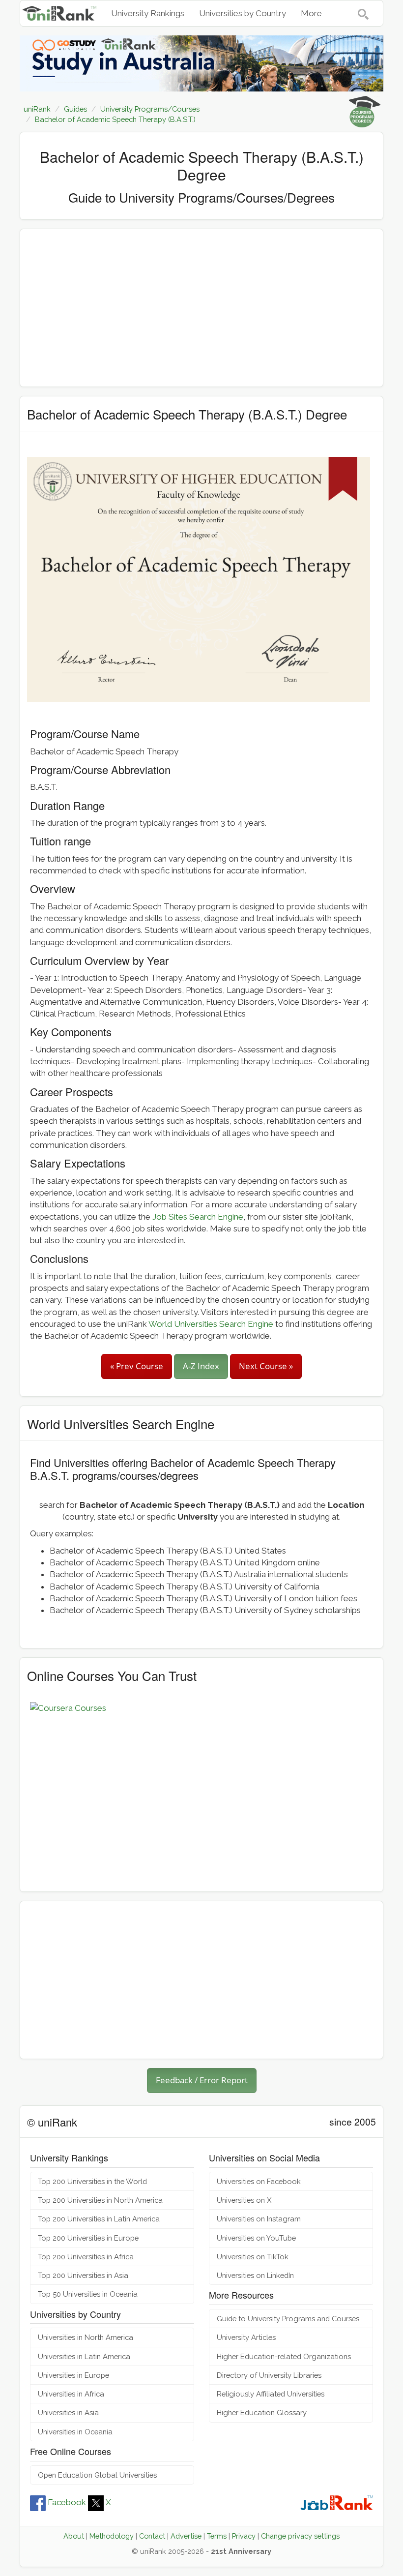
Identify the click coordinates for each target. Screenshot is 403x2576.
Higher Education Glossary (262, 2412)
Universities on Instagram (259, 2219)
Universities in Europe (73, 2375)
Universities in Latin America (84, 2356)
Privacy (244, 2536)
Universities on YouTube (256, 2238)
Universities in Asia (68, 2412)
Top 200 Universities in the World (92, 2181)
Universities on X (244, 2200)
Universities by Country (243, 13)
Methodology (112, 2536)
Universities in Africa (71, 2394)
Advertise (186, 2536)
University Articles (246, 2337)
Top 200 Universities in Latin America (99, 2219)
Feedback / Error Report (202, 2080)
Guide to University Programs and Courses (288, 2319)
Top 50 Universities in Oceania (88, 2294)
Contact (152, 2536)
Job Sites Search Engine (198, 1217)
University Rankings (148, 13)
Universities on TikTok (253, 2257)
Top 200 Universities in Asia (83, 2275)
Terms (217, 2536)
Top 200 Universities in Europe (88, 2238)
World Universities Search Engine (211, 1324)
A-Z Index (201, 1366)
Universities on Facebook (259, 2181)
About (74, 2536)
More (311, 13)
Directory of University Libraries (269, 2375)
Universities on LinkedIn (255, 2275)
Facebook (67, 2502)
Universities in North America (86, 2337)
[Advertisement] (201, 308)
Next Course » (266, 1366)
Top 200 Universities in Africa (86, 2257)
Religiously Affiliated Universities (271, 2394)
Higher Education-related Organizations (284, 2356)
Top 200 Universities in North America (100, 2200)
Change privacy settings (300, 2536)
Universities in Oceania (75, 2432)
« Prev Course (137, 1366)
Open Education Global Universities (97, 2475)
